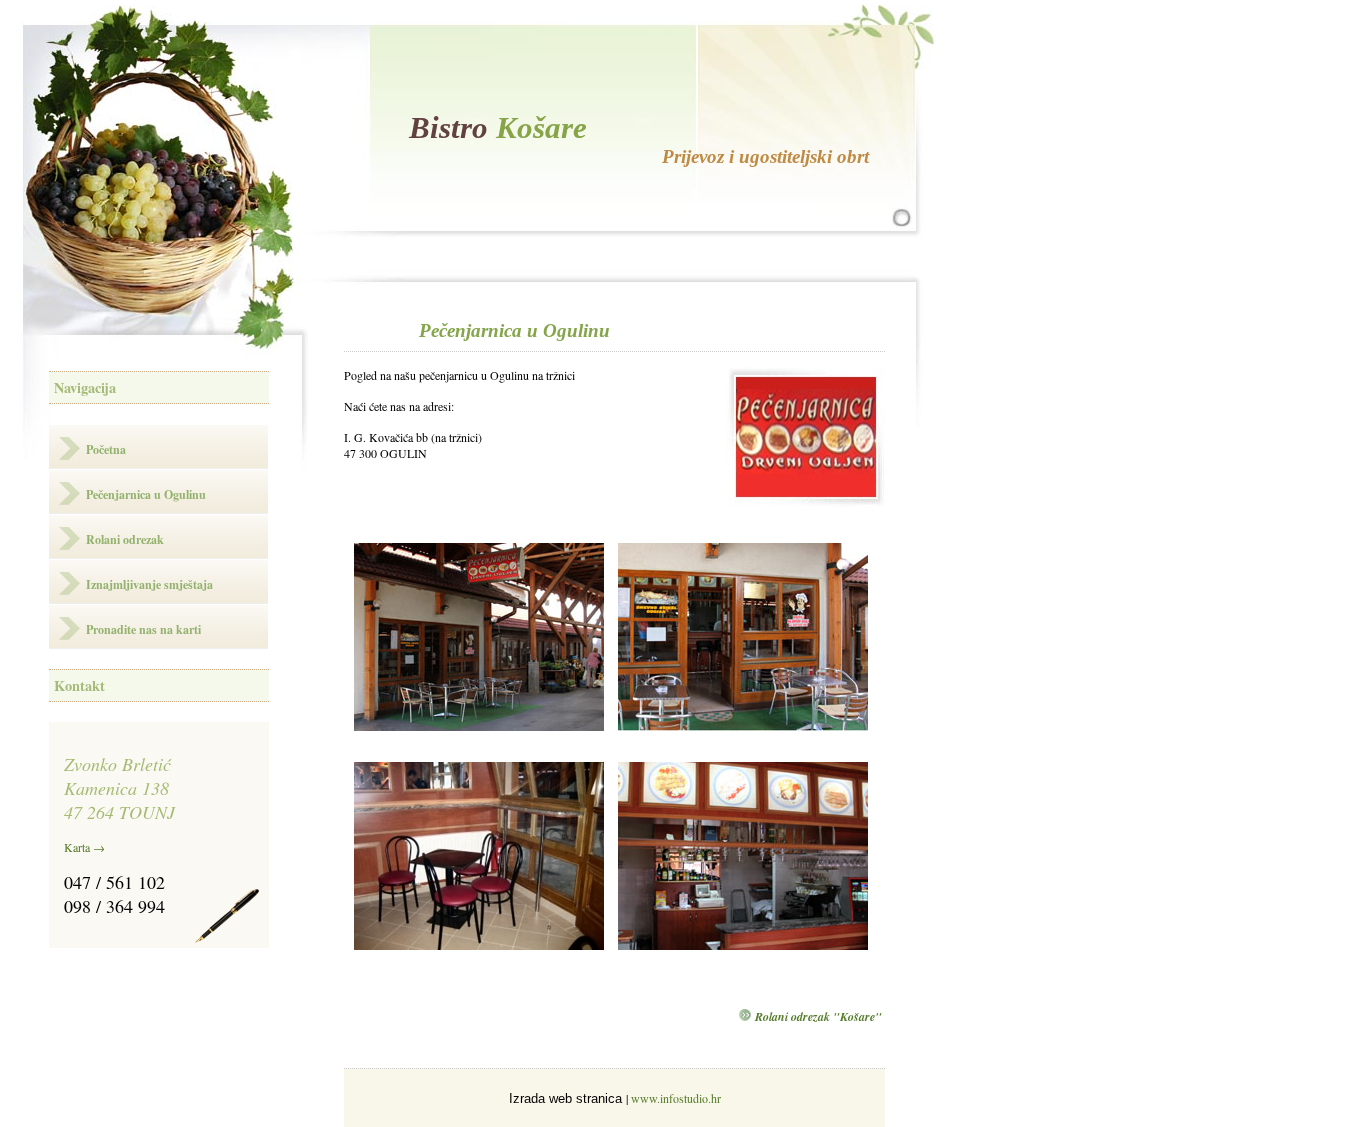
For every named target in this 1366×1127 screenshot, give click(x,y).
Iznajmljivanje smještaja (149, 584)
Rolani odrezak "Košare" (818, 1016)
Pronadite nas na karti (143, 629)
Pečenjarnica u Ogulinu (146, 494)
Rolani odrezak (125, 539)
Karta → (84, 847)
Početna (106, 449)
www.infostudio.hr (676, 1098)
